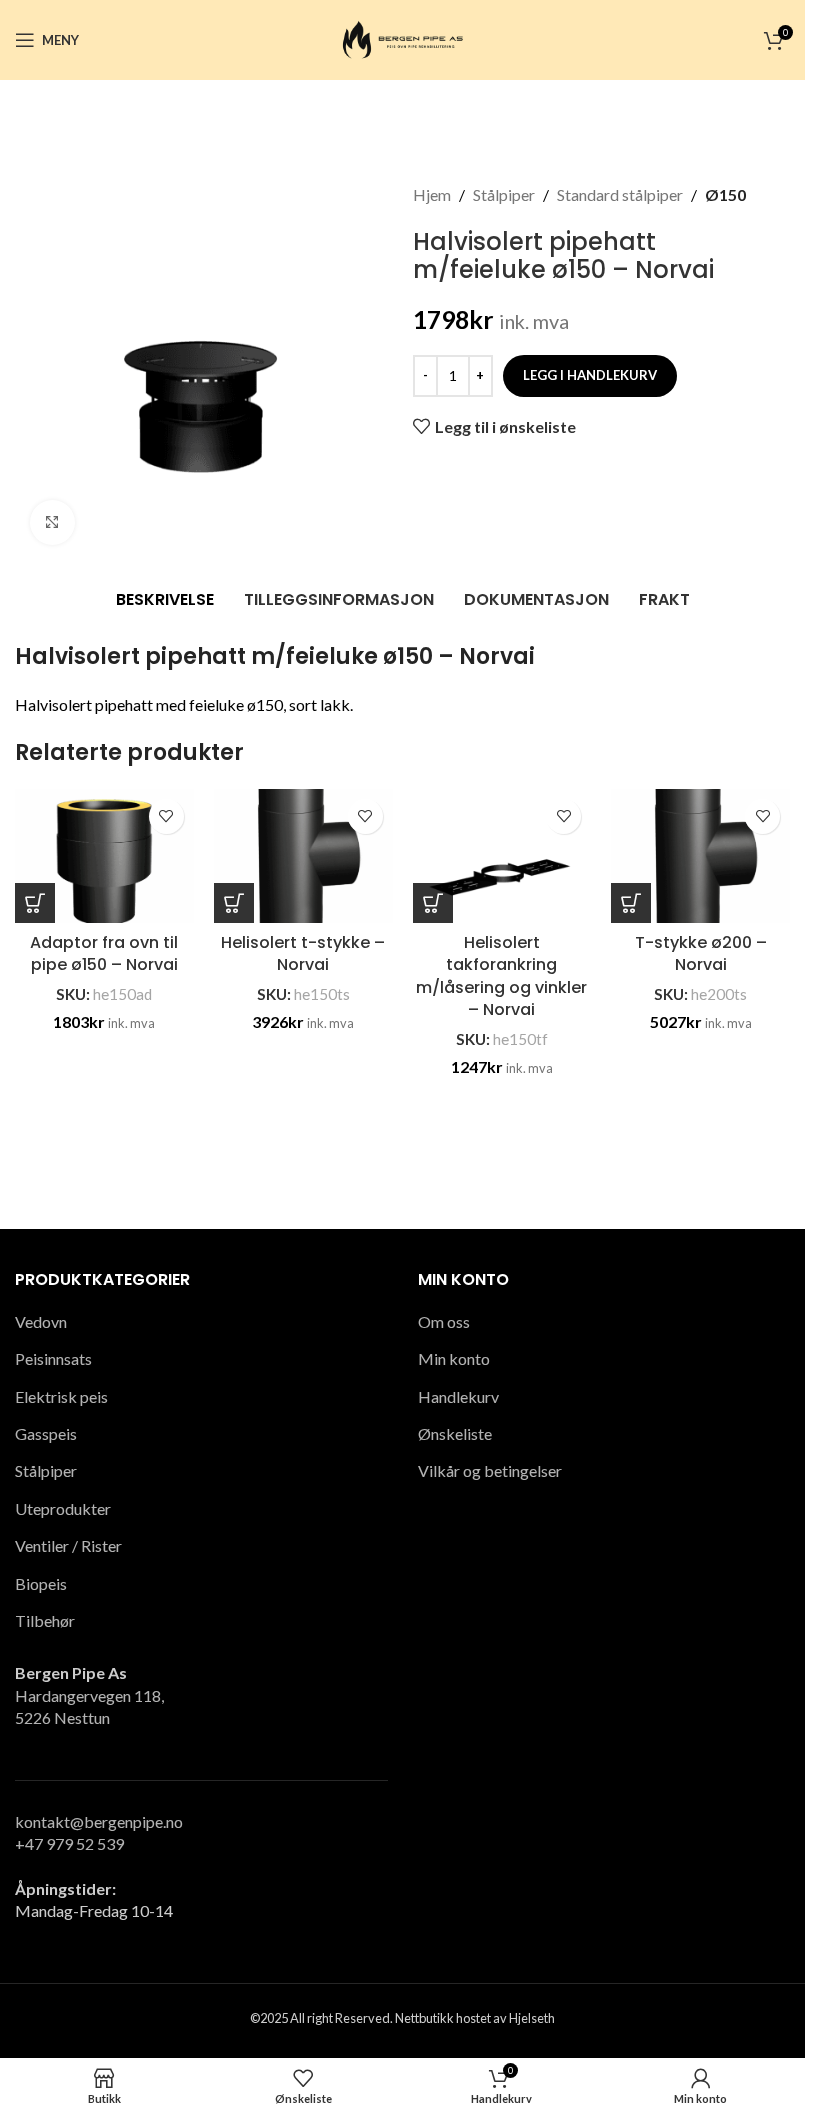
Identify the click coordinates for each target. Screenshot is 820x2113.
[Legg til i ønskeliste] (166, 816)
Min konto (454, 1358)
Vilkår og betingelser (490, 1470)
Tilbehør (45, 1620)
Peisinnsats (53, 1358)
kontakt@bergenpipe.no (99, 1821)
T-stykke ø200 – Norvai (701, 953)
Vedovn (41, 1321)
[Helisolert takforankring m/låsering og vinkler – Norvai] (502, 856)
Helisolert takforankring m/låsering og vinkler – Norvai (501, 976)
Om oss (444, 1321)
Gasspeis (46, 1433)
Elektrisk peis (61, 1396)
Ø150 (725, 194)
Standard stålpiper (620, 194)
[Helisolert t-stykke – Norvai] (303, 856)
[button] (35, 903)
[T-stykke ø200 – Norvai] (700, 856)
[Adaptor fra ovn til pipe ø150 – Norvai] (104, 856)
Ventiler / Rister (68, 1545)
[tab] (165, 601)
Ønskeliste (455, 1433)
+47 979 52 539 (69, 1843)
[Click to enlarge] (52, 522)
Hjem (432, 194)
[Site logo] (403, 37)
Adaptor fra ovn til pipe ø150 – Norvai (104, 953)
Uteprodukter (63, 1508)
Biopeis (41, 1583)
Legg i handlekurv (590, 375)
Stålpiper (504, 194)
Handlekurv (458, 1396)
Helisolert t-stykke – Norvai (303, 953)
